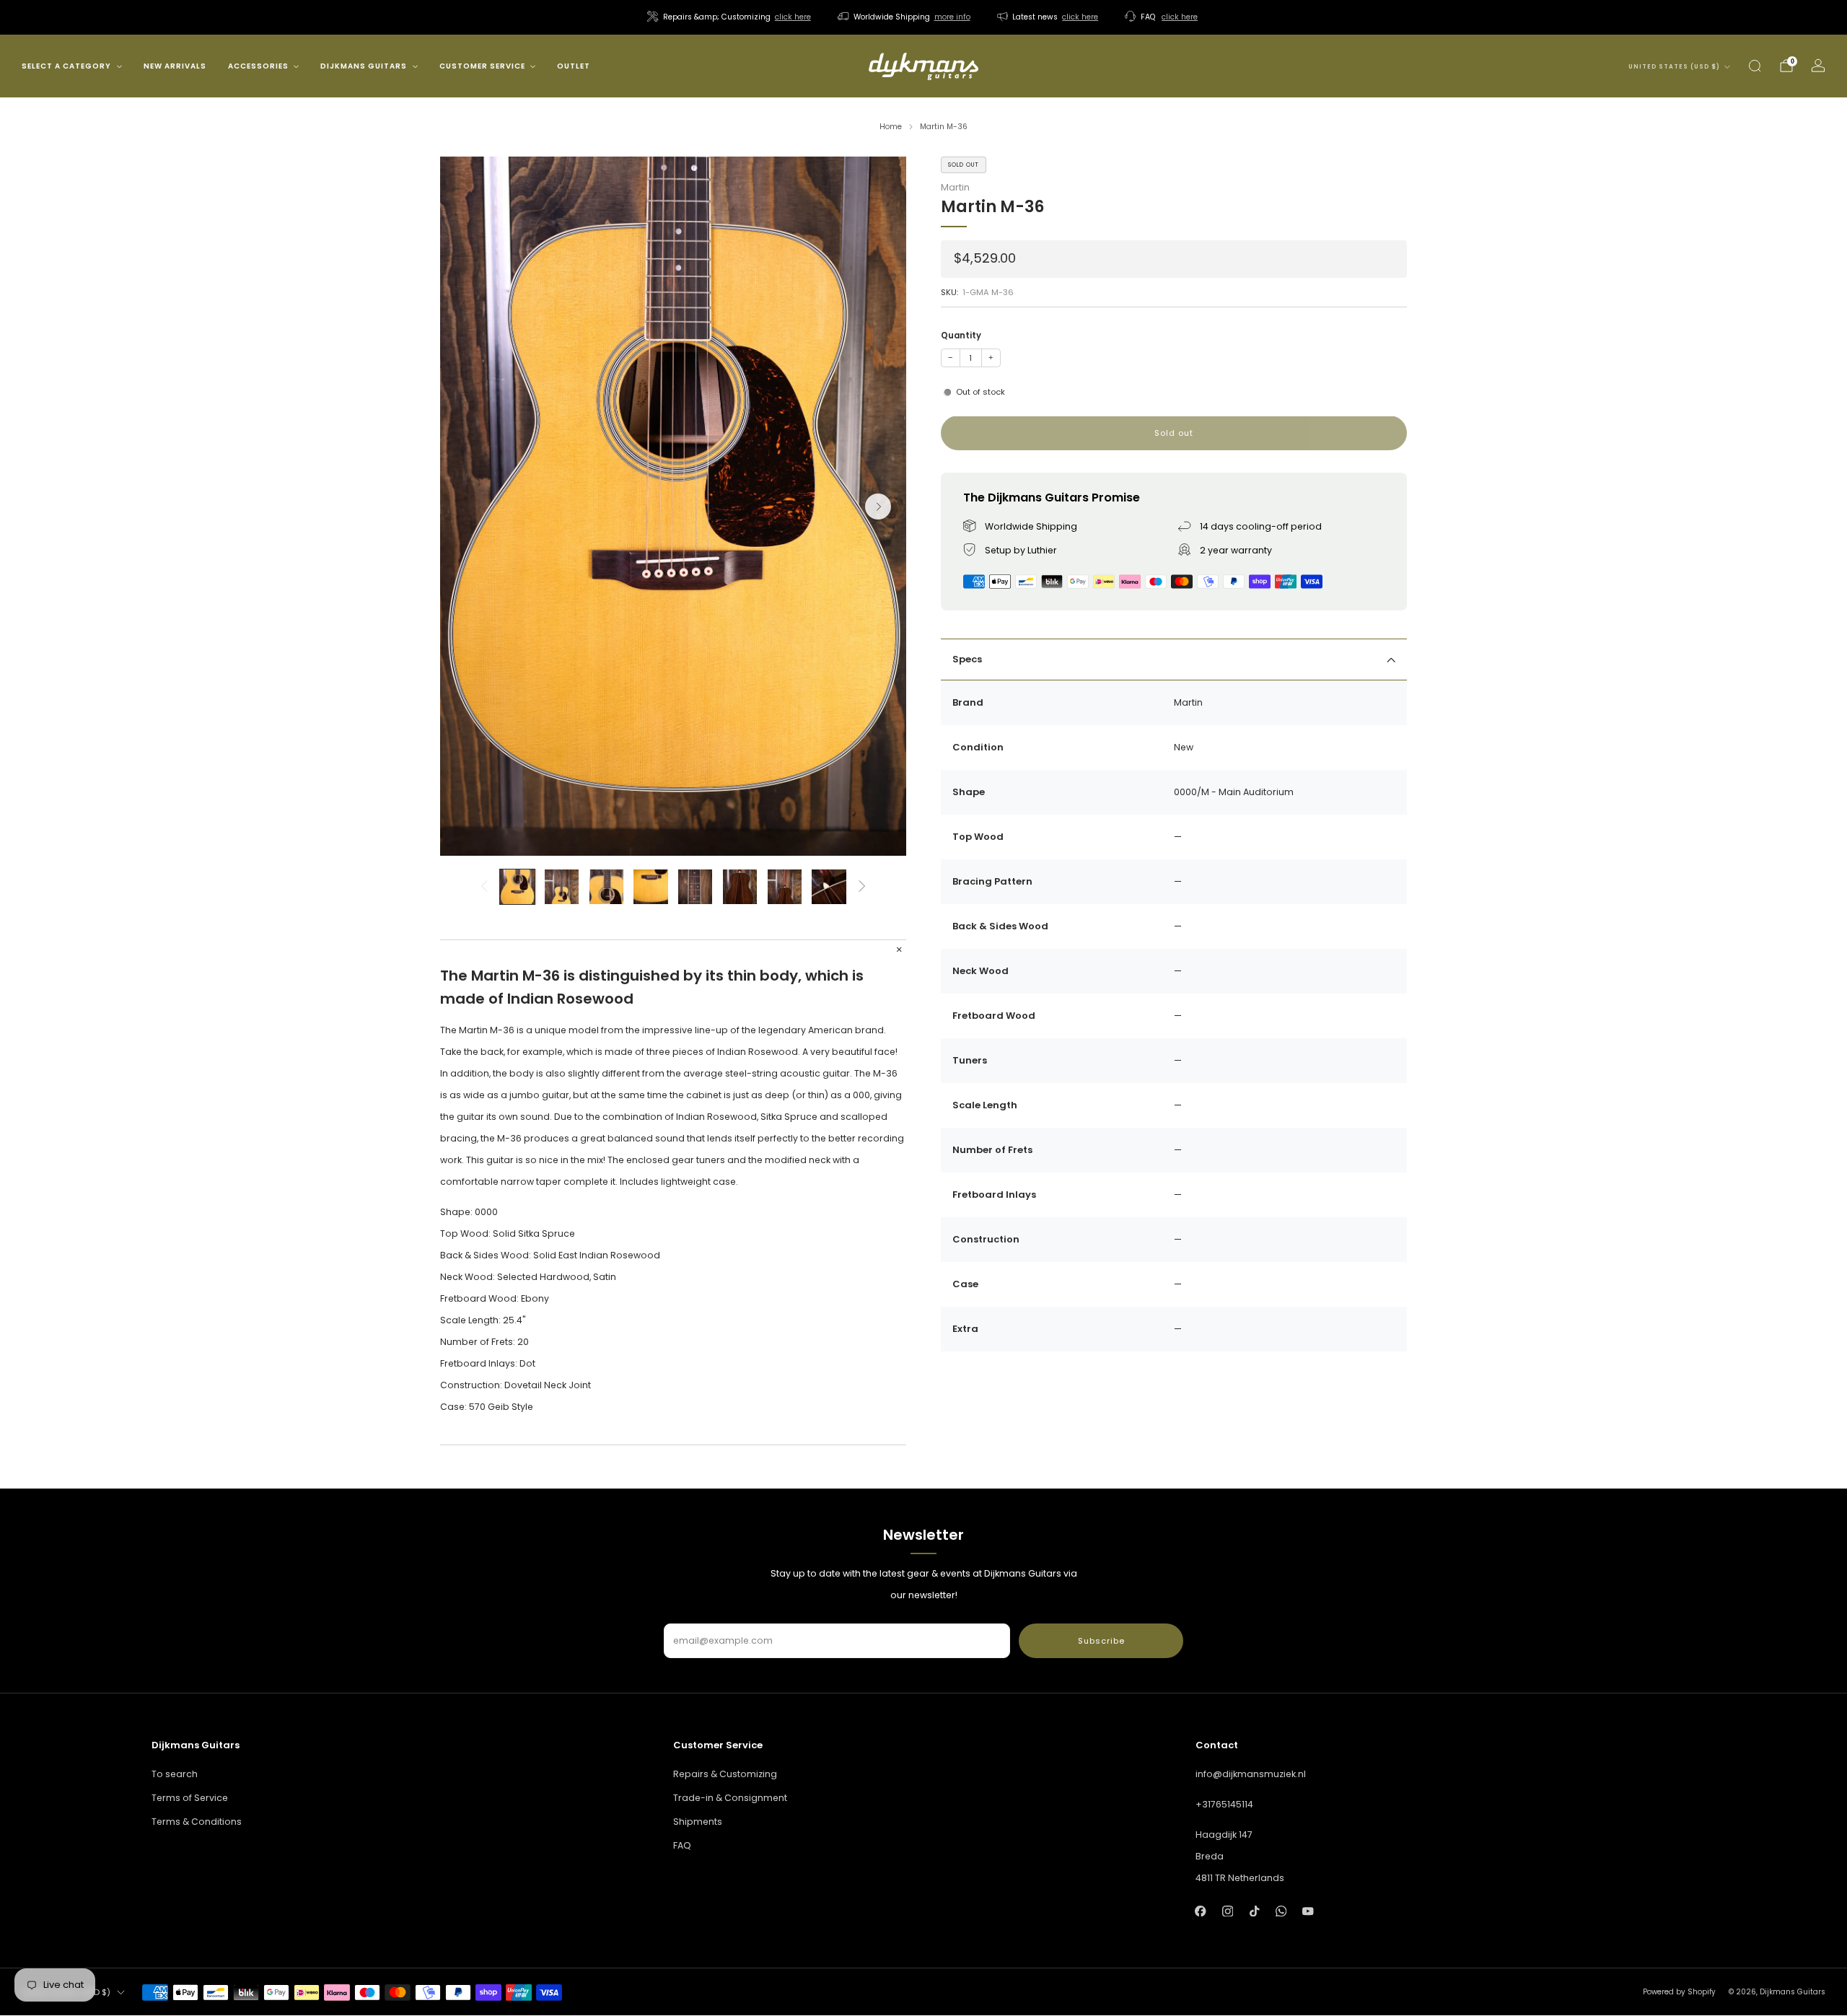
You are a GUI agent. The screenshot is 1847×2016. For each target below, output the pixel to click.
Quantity (961, 336)
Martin (955, 188)
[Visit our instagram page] (1228, 1911)
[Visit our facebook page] (1201, 1911)
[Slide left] (484, 887)
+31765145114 (1224, 1804)
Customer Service (482, 66)
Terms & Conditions (197, 1822)
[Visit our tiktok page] (1254, 1911)
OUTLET (574, 66)
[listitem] (730, 17)
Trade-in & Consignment (730, 1798)
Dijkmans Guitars (364, 66)
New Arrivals (175, 66)
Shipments (698, 1822)
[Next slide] (878, 507)
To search (175, 1774)
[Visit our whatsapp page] (1281, 1911)
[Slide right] (863, 887)
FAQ (682, 1845)
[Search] (1755, 66)
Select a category (66, 66)
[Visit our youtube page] (1308, 1911)
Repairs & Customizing (725, 1774)
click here (793, 17)
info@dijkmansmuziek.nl (1251, 1774)
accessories (258, 66)
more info (952, 17)
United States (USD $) (1674, 67)
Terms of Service (190, 1798)
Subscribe (1101, 1641)
